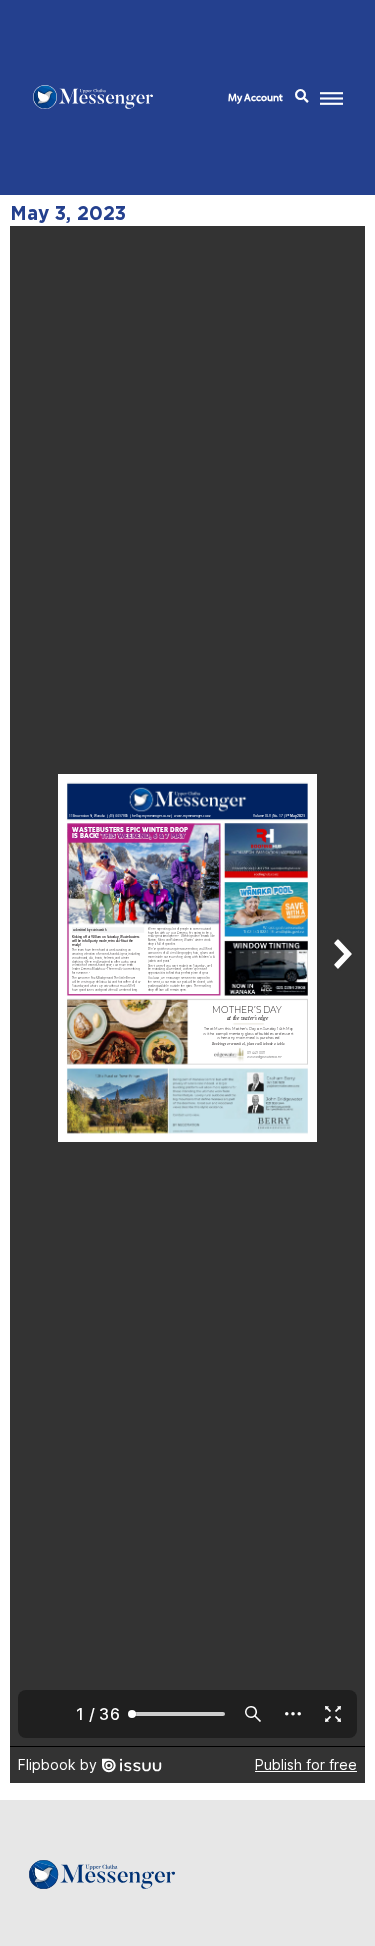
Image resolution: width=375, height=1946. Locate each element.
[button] (302, 97)
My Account (255, 97)
